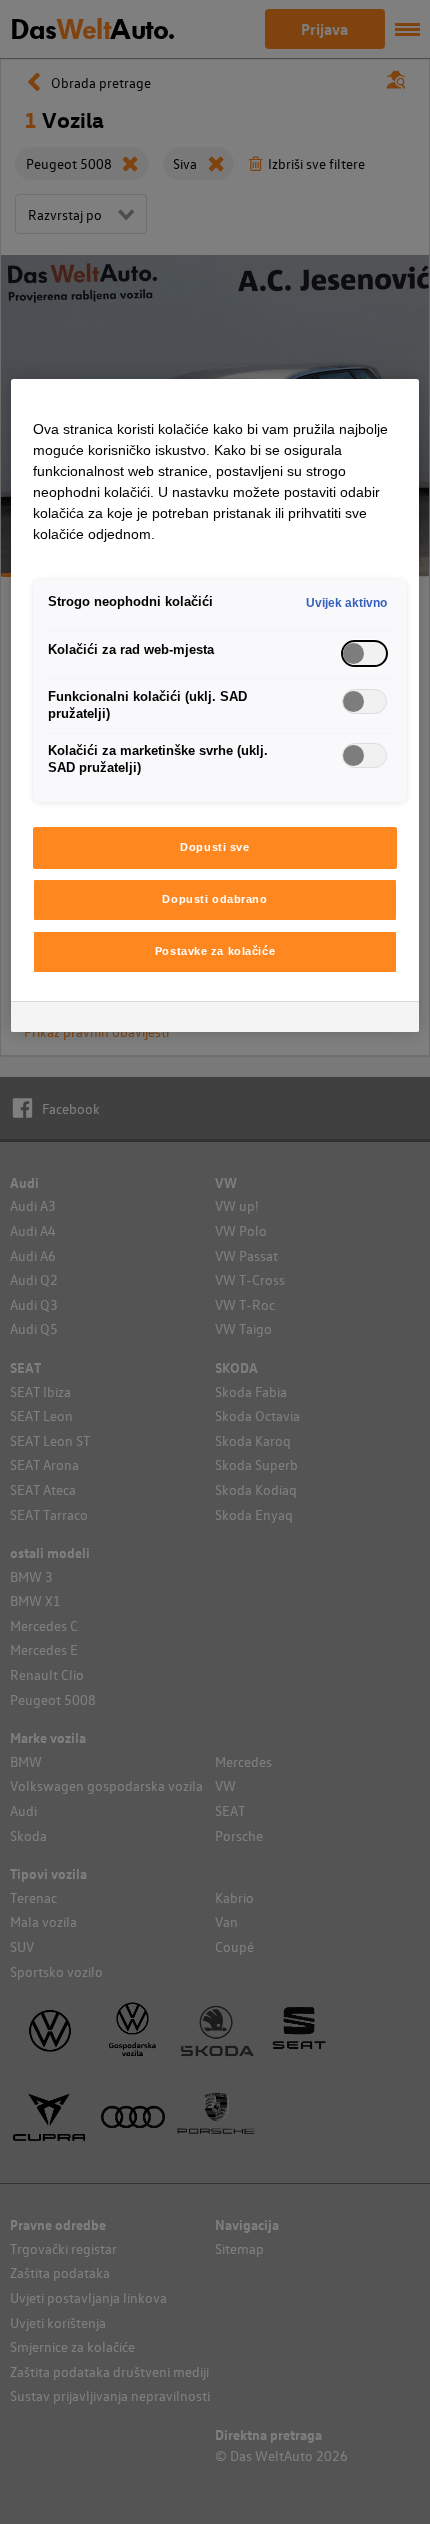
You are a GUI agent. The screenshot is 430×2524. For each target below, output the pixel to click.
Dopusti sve (214, 847)
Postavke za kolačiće (215, 951)
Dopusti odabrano (214, 899)
